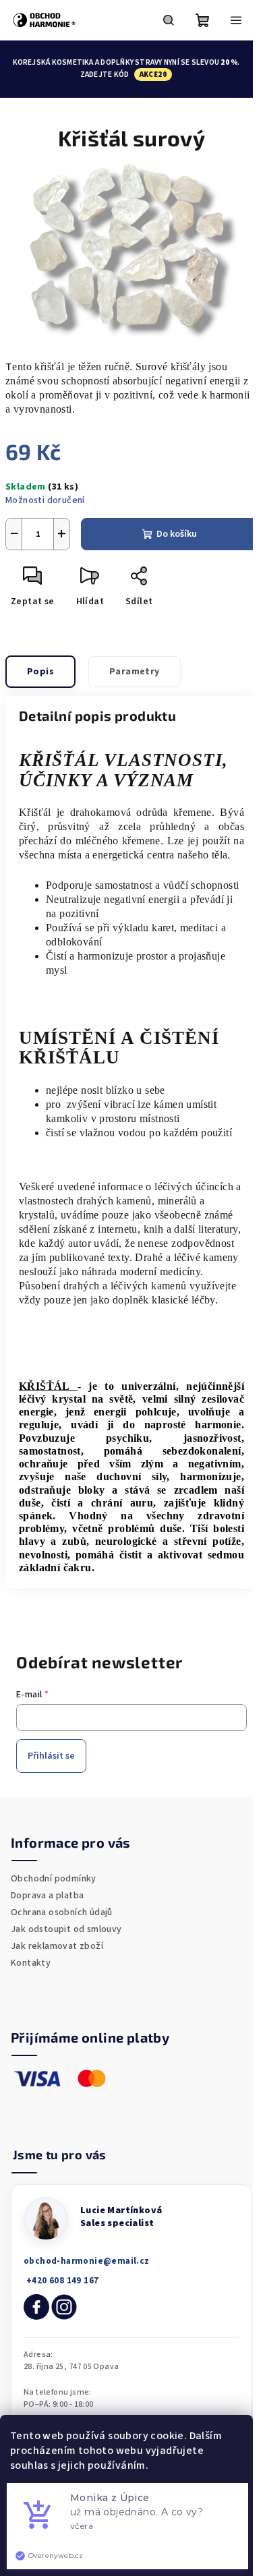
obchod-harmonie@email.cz (87, 2261)
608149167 (61, 2281)
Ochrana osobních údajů (62, 1912)
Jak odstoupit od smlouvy (66, 1929)
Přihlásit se (51, 1756)
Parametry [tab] (135, 672)
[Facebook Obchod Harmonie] (36, 2307)
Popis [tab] (40, 672)
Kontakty (31, 1963)
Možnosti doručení (45, 500)
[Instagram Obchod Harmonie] (64, 2307)
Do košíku (177, 534)
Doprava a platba (47, 1896)
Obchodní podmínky (54, 1879)
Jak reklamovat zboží (57, 1946)
